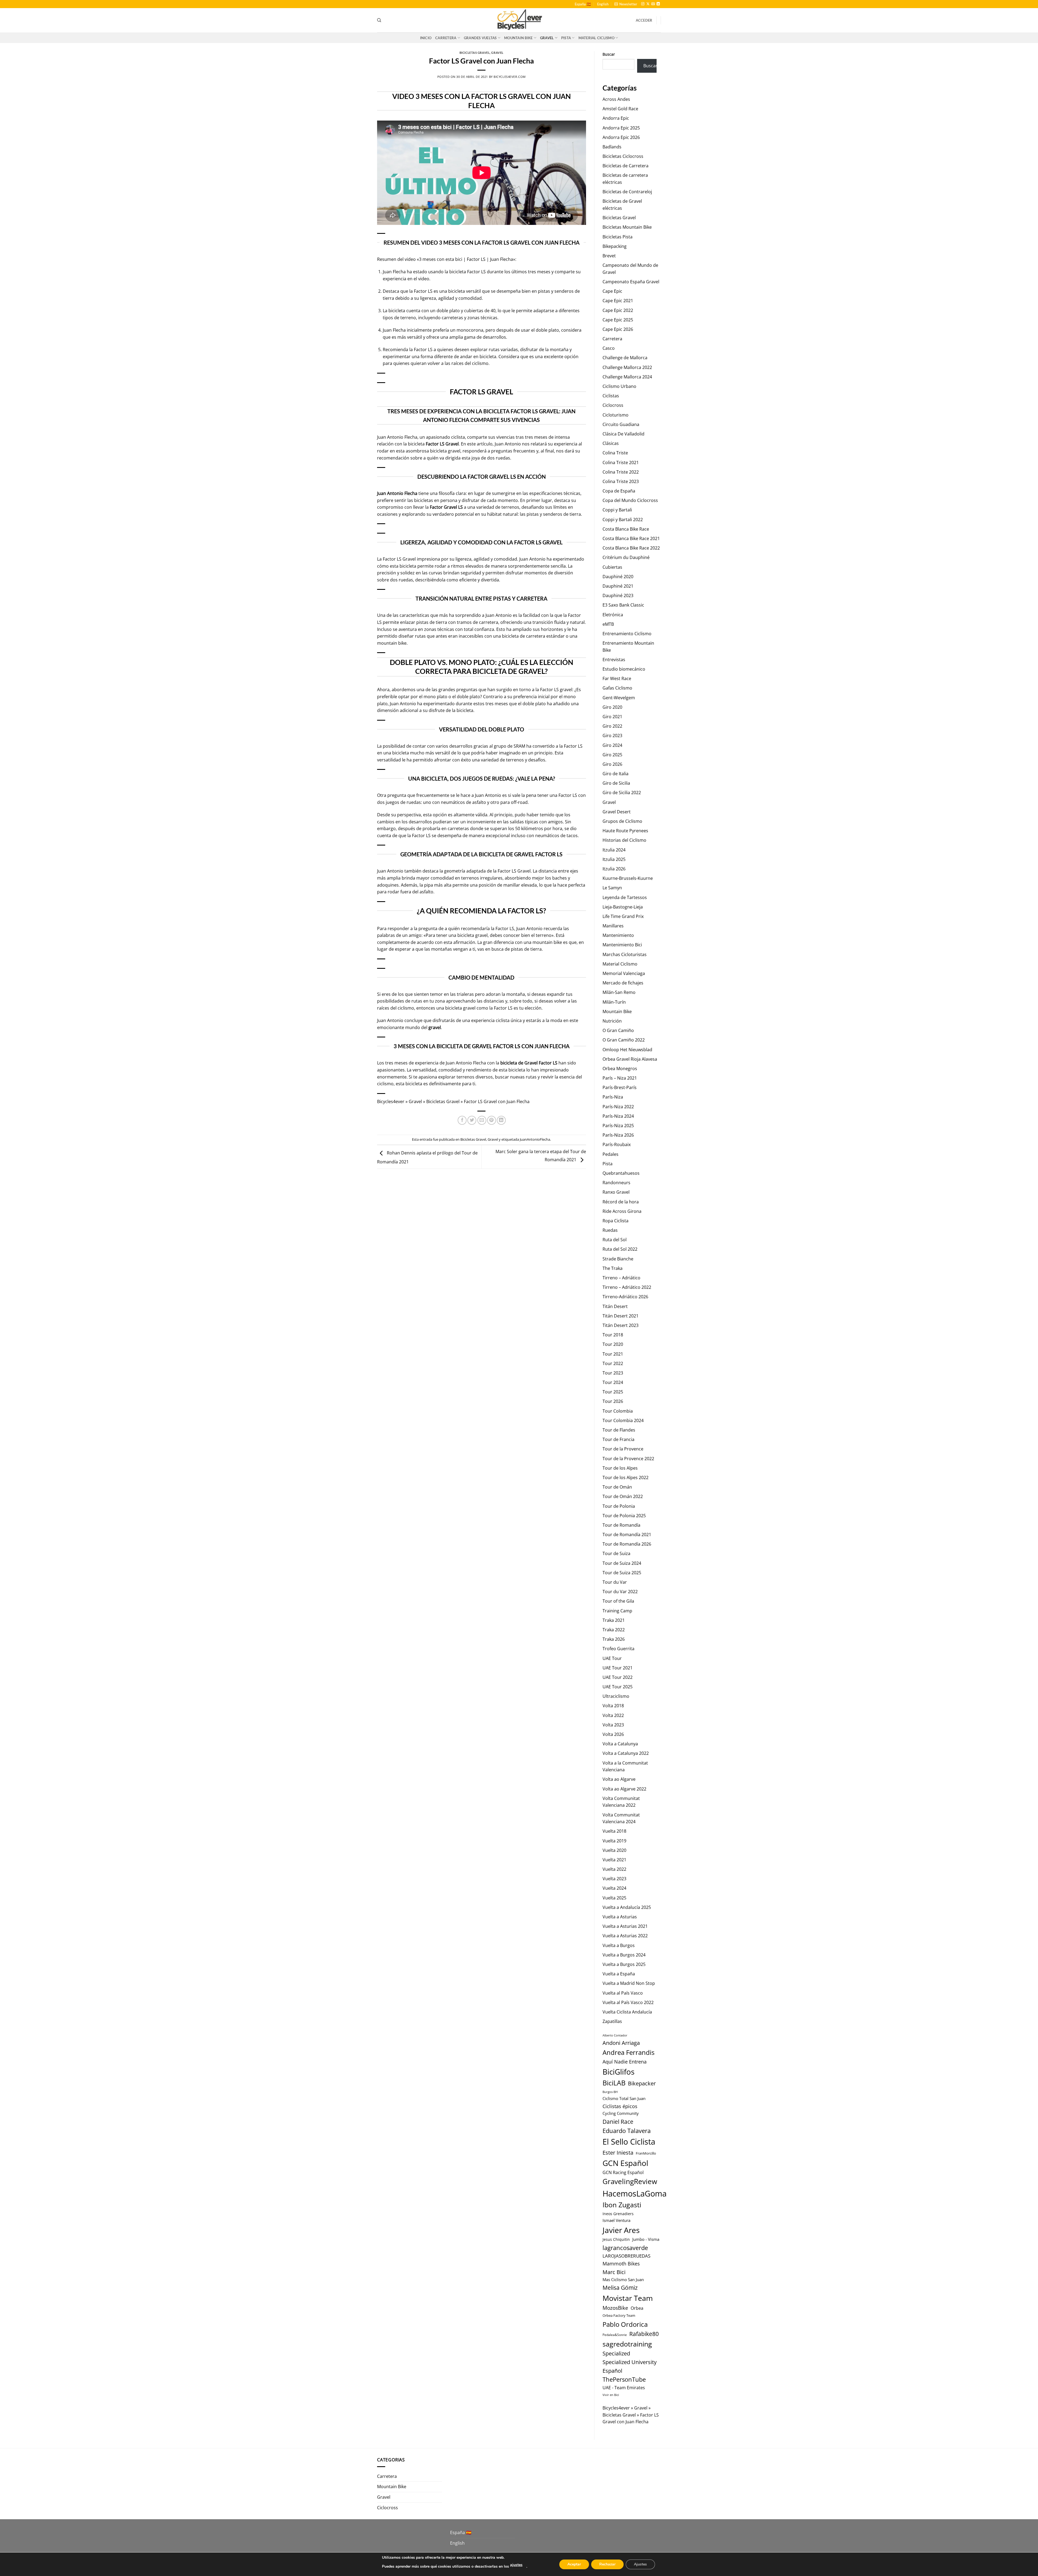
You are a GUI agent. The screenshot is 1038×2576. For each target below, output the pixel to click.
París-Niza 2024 (618, 1116)
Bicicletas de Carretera (626, 166)
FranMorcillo (646, 2153)
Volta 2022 (613, 1715)
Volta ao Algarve (619, 1779)
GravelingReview (630, 2181)
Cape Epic (612, 291)
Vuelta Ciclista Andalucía (627, 2012)
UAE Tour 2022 (618, 1677)
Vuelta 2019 (614, 1841)
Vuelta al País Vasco (623, 1993)
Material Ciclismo (596, 38)
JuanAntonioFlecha (535, 1139)
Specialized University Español (630, 2366)
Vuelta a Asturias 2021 (625, 1926)
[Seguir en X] (648, 4)
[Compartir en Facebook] (462, 1120)
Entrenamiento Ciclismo (627, 634)
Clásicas (611, 443)
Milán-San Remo (619, 992)
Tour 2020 (613, 1344)
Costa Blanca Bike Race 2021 (631, 538)
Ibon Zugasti (622, 2205)
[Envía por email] (482, 1120)
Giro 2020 (612, 707)
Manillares (613, 926)
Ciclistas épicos (620, 2106)
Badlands (612, 147)
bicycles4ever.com (510, 77)
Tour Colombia (618, 1411)
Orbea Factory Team (619, 2315)
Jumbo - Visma (646, 2239)
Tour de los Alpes (620, 1468)
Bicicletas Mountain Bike (627, 227)
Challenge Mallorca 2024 (627, 377)
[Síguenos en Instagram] (643, 4)
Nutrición (612, 1021)
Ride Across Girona (622, 1211)
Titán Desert (615, 1306)
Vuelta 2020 (614, 1850)
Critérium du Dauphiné (626, 557)
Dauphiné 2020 (618, 577)
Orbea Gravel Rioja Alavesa (630, 1059)
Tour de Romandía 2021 (627, 1535)
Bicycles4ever (391, 1101)
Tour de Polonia (619, 1506)
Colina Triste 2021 (621, 462)
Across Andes (616, 99)
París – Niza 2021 (620, 1078)
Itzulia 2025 (614, 859)
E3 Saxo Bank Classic (623, 605)
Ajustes (640, 2564)
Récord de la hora (621, 1202)
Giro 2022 (612, 726)
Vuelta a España (619, 1974)
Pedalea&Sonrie (615, 2335)
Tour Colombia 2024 (623, 1420)
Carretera (446, 38)
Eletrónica (613, 615)
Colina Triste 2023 (621, 481)
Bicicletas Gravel (475, 53)
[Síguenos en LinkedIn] (658, 4)
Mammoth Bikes (621, 2264)
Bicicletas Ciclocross (623, 156)
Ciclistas (611, 396)
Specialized (616, 2353)
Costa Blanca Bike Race (626, 529)
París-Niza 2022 (618, 1107)
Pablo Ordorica (625, 2324)
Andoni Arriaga (621, 2043)
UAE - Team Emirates (624, 2388)
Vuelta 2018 (614, 1831)
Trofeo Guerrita (618, 1649)
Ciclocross (613, 405)
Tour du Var (615, 1582)
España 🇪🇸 (583, 4)
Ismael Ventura (616, 2220)
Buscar (609, 54)
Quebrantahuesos (621, 1173)
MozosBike (615, 2308)
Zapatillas (612, 2021)
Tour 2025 (613, 1392)
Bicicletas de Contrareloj (627, 192)
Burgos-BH (610, 2092)
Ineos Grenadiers (618, 2214)
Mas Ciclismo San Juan (623, 2280)
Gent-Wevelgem (619, 698)
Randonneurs (616, 1183)
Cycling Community (621, 2113)
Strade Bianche (618, 1259)
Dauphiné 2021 (618, 586)
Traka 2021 (614, 1620)
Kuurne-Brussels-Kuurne (628, 878)
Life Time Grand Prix (623, 916)
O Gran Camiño (618, 1030)
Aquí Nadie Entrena (625, 2061)
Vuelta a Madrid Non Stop (629, 1983)
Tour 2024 (613, 1382)
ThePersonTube (624, 2379)
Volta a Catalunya (620, 1744)
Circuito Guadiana (621, 424)
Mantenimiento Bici (622, 945)
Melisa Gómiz (620, 2288)
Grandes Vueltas (480, 38)
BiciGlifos (618, 2072)
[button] (626, 4)
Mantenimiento (618, 935)
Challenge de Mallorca (625, 358)
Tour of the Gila (618, 1601)
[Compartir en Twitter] (472, 1120)
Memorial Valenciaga (624, 973)
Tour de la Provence (623, 1449)
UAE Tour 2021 (618, 1668)
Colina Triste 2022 (621, 472)
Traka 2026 (614, 1639)
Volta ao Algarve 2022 (624, 1789)
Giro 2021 (612, 717)
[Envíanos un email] (653, 4)
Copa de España (619, 491)
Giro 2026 (612, 764)
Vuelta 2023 (614, 1879)
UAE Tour (612, 1658)
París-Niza (613, 1097)
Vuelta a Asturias (620, 1917)
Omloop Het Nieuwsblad (627, 1050)
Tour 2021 (613, 1354)
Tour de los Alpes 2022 (626, 1477)
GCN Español (625, 2163)
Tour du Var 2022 (620, 1592)
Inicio (426, 38)
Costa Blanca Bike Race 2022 (631, 548)
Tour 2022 (613, 1363)
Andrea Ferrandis (628, 2052)
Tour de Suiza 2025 (622, 1573)
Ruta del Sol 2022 (620, 1249)
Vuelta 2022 (614, 1869)
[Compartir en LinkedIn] (501, 1120)
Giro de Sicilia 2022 (622, 793)
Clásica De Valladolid (623, 434)
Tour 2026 (613, 1401)
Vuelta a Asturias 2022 (625, 1936)
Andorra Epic (616, 118)
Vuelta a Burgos (619, 1945)
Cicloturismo (616, 415)
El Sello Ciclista (629, 2142)
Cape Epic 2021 (618, 301)
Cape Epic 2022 (618, 310)
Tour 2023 (613, 1373)
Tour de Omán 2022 (623, 1496)
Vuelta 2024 (614, 1888)
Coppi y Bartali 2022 (623, 520)
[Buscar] (379, 20)
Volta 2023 (613, 1725)
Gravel (547, 38)
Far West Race (617, 678)
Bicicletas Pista (618, 237)
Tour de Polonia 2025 (624, 1516)
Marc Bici (614, 2272)
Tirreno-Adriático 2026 (625, 1297)
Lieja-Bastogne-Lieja (623, 907)
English (603, 4)
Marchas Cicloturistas (625, 954)
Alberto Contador (615, 2035)
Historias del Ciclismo (624, 840)
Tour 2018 (613, 1335)
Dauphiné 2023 (618, 595)
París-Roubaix (617, 1144)
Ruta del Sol (615, 1240)
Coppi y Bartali (617, 510)
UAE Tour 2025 (618, 1687)
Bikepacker (642, 2083)
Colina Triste (615, 453)
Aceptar (574, 2564)
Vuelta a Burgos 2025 (624, 1964)
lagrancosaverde (625, 2248)
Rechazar (607, 2564)
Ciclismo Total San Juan (624, 2098)
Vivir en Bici (611, 2395)
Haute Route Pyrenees (625, 831)
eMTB (608, 624)
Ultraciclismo (616, 1696)
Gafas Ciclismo (617, 688)
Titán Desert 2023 (621, 1325)
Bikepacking (615, 246)
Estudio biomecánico (624, 669)
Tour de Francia (618, 1439)
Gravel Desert (617, 812)
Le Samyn (612, 888)
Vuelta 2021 (614, 1860)
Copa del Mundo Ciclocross (630, 500)
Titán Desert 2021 (621, 1316)
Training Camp (617, 1611)
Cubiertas (612, 567)
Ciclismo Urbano (619, 386)
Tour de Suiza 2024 (622, 1563)
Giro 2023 (612, 735)
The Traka (613, 1268)
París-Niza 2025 (618, 1126)
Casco (609, 348)
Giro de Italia (616, 774)
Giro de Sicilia (616, 783)
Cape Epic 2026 (618, 329)
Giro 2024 (612, 745)
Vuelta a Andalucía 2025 (627, 1907)
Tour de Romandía (621, 1525)
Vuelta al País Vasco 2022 (628, 2002)
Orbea (637, 2308)
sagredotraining (627, 2344)
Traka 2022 (614, 1630)
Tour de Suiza (616, 1553)
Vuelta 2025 (614, 1898)
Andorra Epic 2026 (621, 137)
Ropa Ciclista (616, 1221)
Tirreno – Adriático (621, 1278)
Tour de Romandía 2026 (627, 1544)
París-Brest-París (620, 1087)
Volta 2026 (613, 1734)
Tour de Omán (617, 1487)
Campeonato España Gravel (631, 282)
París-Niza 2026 (618, 1135)
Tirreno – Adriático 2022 (627, 1287)
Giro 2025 (612, 755)
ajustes (516, 2565)
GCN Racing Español (623, 2172)
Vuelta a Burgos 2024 (624, 1955)
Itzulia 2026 (614, 869)
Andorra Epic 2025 (621, 128)
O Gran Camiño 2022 (624, 1040)
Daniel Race (618, 2121)
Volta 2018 (613, 1706)
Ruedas (610, 1230)
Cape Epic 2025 (618, 320)
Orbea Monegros (620, 1069)
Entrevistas (614, 660)
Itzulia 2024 (614, 850)
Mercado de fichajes (623, 983)
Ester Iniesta (618, 2152)
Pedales (611, 1154)
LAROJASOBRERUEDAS (626, 2256)
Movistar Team (628, 2298)
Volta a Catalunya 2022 (626, 1753)
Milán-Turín (614, 1002)
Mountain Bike (518, 38)
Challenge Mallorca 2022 (627, 367)
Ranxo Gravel (616, 1192)
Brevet (609, 256)
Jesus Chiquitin (616, 2239)
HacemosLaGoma (635, 2193)
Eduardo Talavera (627, 2131)
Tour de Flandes (619, 1430)
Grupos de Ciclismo (622, 821)
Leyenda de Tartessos (625, 897)
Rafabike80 (644, 2334)
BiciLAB (614, 2083)
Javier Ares (621, 2230)
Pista (566, 38)
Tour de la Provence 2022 (628, 1459)
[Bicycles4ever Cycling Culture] (519, 20)
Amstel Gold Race (620, 109)
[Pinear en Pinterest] (492, 1120)
